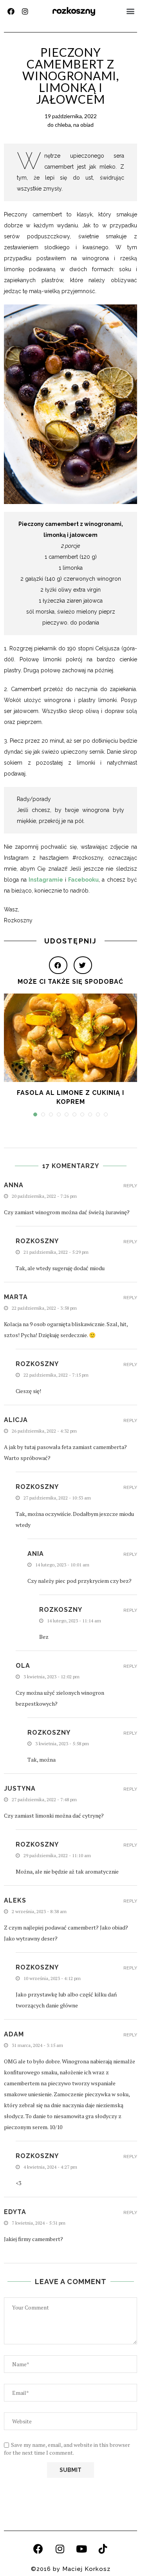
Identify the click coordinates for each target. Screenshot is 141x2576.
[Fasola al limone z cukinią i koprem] (70, 1038)
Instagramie (46, 880)
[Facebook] (11, 11)
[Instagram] (25, 11)
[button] (131, 11)
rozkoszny (74, 11)
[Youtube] (81, 2549)
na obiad (83, 125)
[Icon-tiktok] (103, 2549)
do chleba (59, 125)
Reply (130, 1186)
